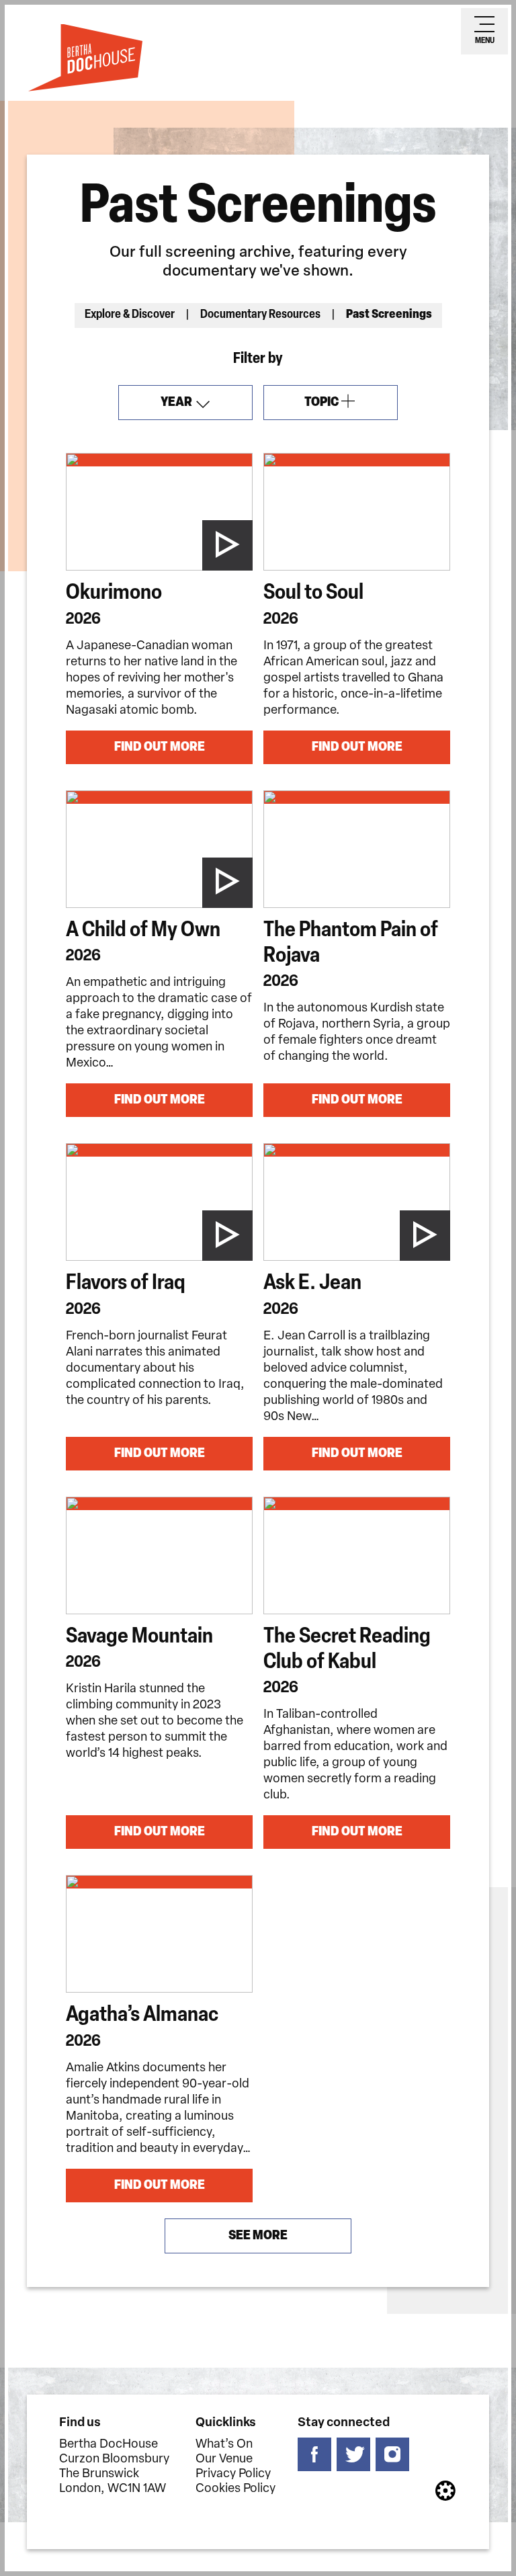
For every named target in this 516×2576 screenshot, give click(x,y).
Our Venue (224, 2460)
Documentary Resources (260, 315)
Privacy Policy (233, 2475)
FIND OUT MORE (160, 747)
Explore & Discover (130, 315)
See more (258, 2236)
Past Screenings (389, 315)
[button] (228, 546)
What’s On (224, 2445)
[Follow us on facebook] (314, 2454)
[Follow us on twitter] (353, 2454)
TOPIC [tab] (340, 408)
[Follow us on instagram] (392, 2454)
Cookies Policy (235, 2489)
